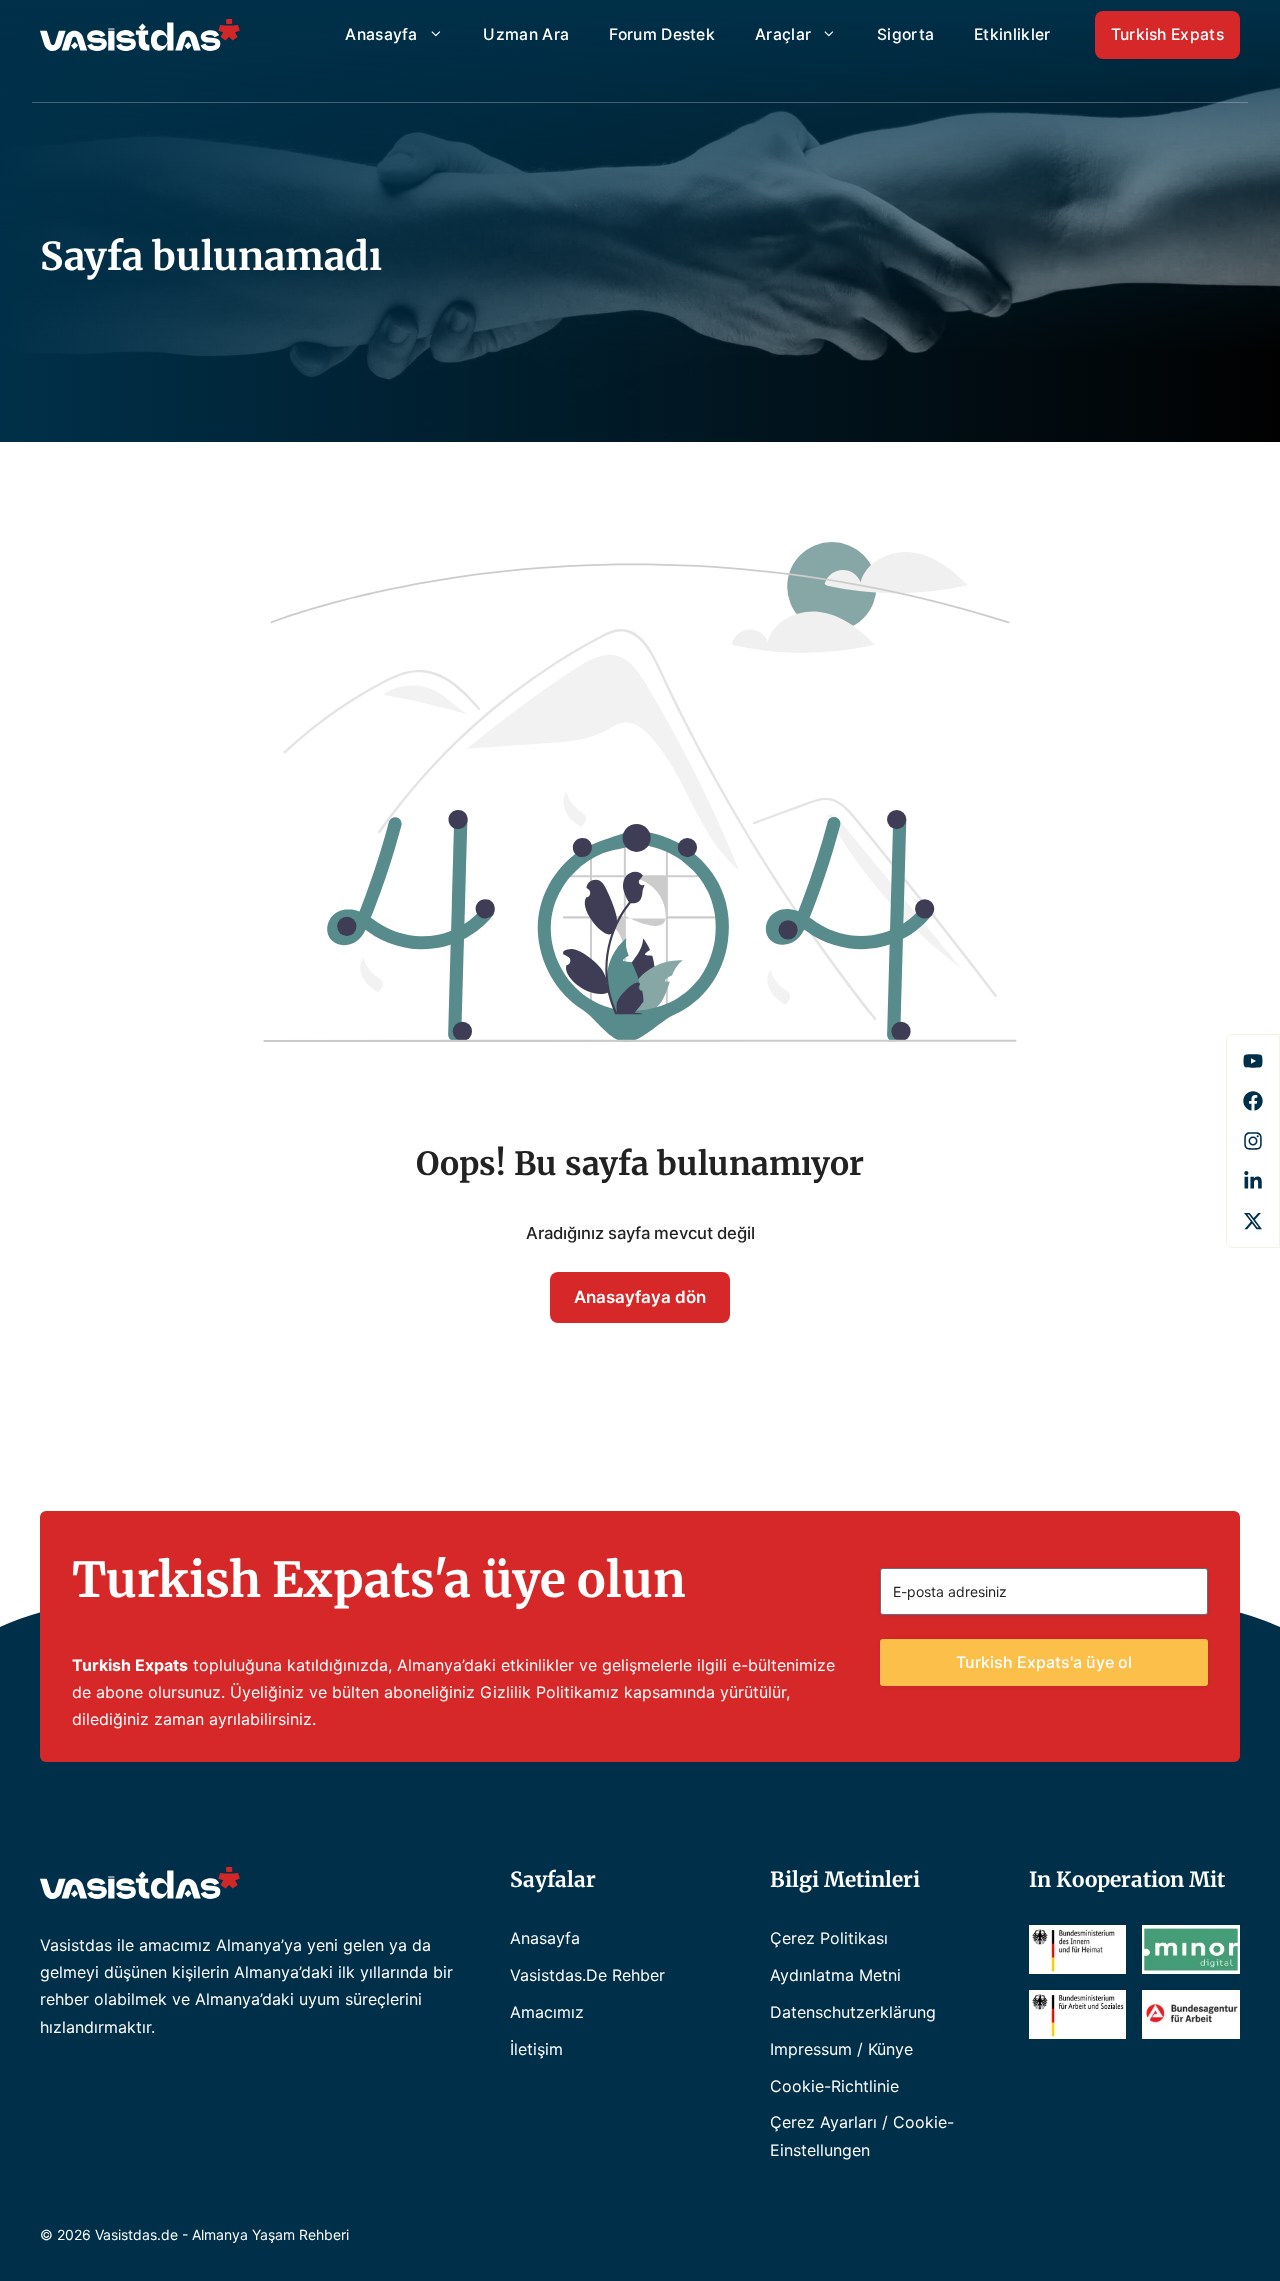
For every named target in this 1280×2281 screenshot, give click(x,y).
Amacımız (547, 2012)
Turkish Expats (1167, 34)
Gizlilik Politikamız (549, 1692)
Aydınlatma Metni (835, 1975)
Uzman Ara (526, 34)
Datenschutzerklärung (853, 2012)
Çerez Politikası (829, 1938)
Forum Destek (662, 34)
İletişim (536, 2049)
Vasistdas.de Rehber (587, 1975)
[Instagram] (1253, 1141)
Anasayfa (381, 34)
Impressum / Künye (841, 2049)
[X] (1253, 1221)
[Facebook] (1253, 1061)
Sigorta (905, 34)
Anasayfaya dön (640, 1297)
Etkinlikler (1012, 34)
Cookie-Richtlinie (834, 2086)
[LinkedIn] (1253, 1181)
